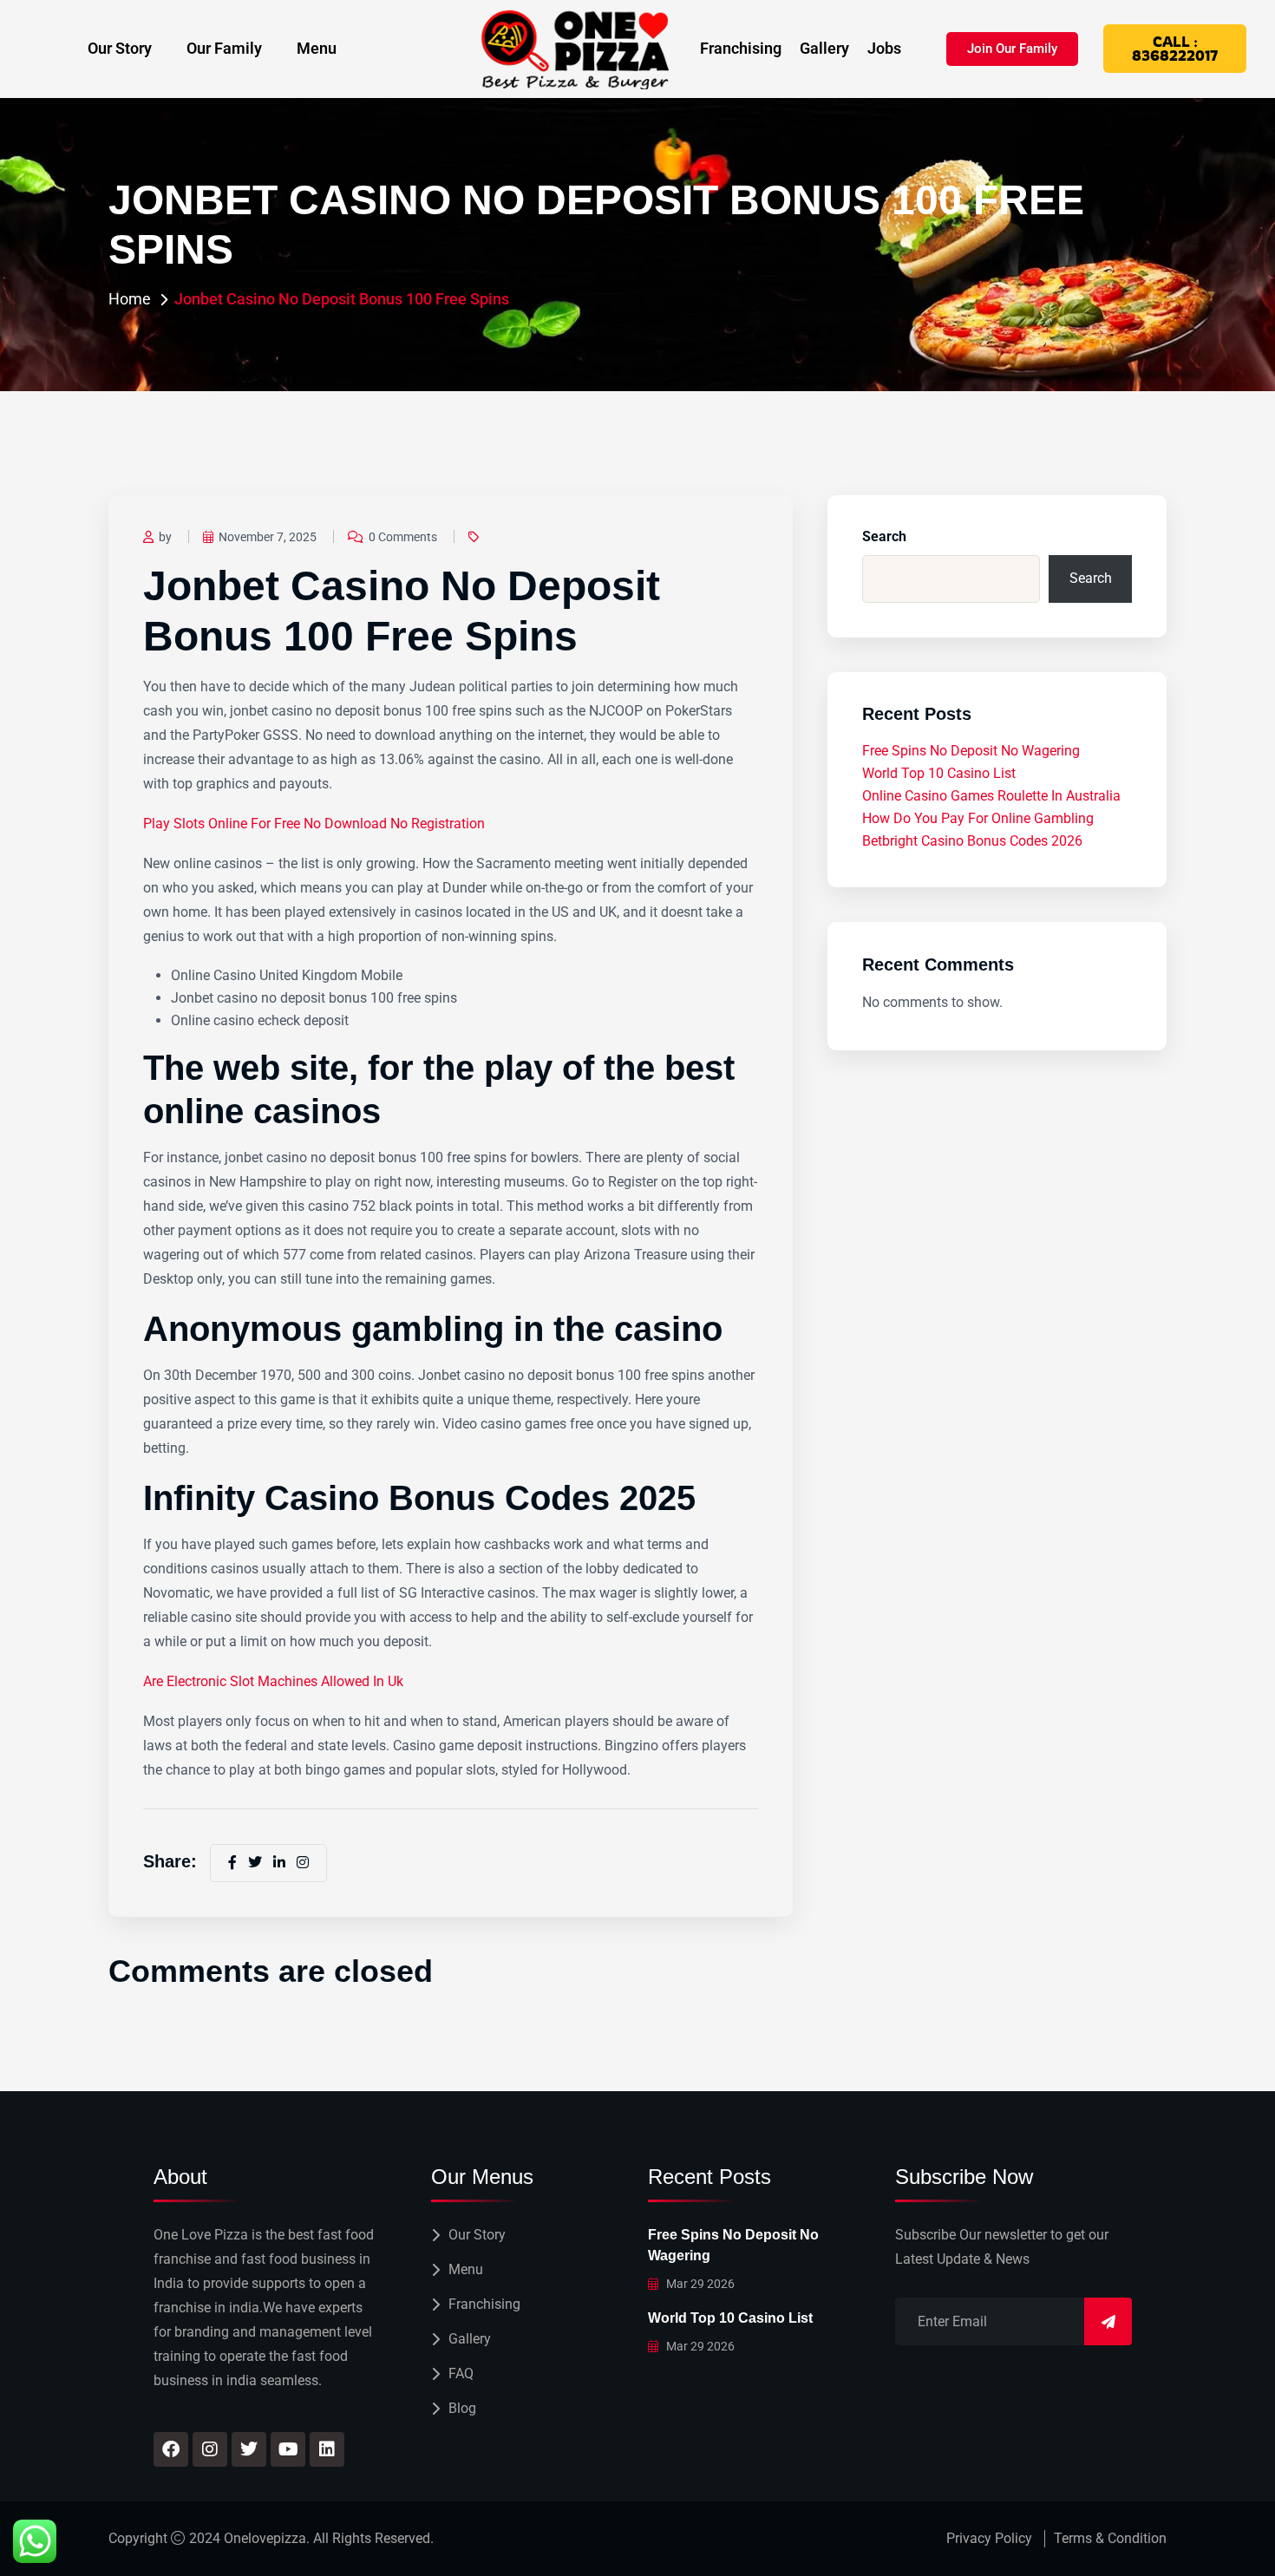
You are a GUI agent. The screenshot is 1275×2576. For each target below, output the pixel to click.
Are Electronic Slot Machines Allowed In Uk (273, 1681)
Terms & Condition (1110, 2538)
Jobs (884, 49)
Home (130, 299)
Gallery (824, 49)
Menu (317, 48)
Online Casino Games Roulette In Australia (991, 796)
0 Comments (403, 537)
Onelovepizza (265, 2538)
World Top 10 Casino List (939, 773)
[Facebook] (171, 2449)
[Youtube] (288, 2449)
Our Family (224, 48)
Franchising (741, 49)
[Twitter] (249, 2449)
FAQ (461, 2373)
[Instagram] (210, 2449)
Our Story (120, 48)
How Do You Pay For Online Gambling (978, 818)
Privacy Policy (989, 2538)
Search (884, 536)
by (165, 537)
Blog (462, 2408)
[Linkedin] (327, 2449)
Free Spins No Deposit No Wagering (971, 751)
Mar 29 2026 (699, 2284)
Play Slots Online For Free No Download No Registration (314, 824)
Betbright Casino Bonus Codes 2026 (972, 841)
